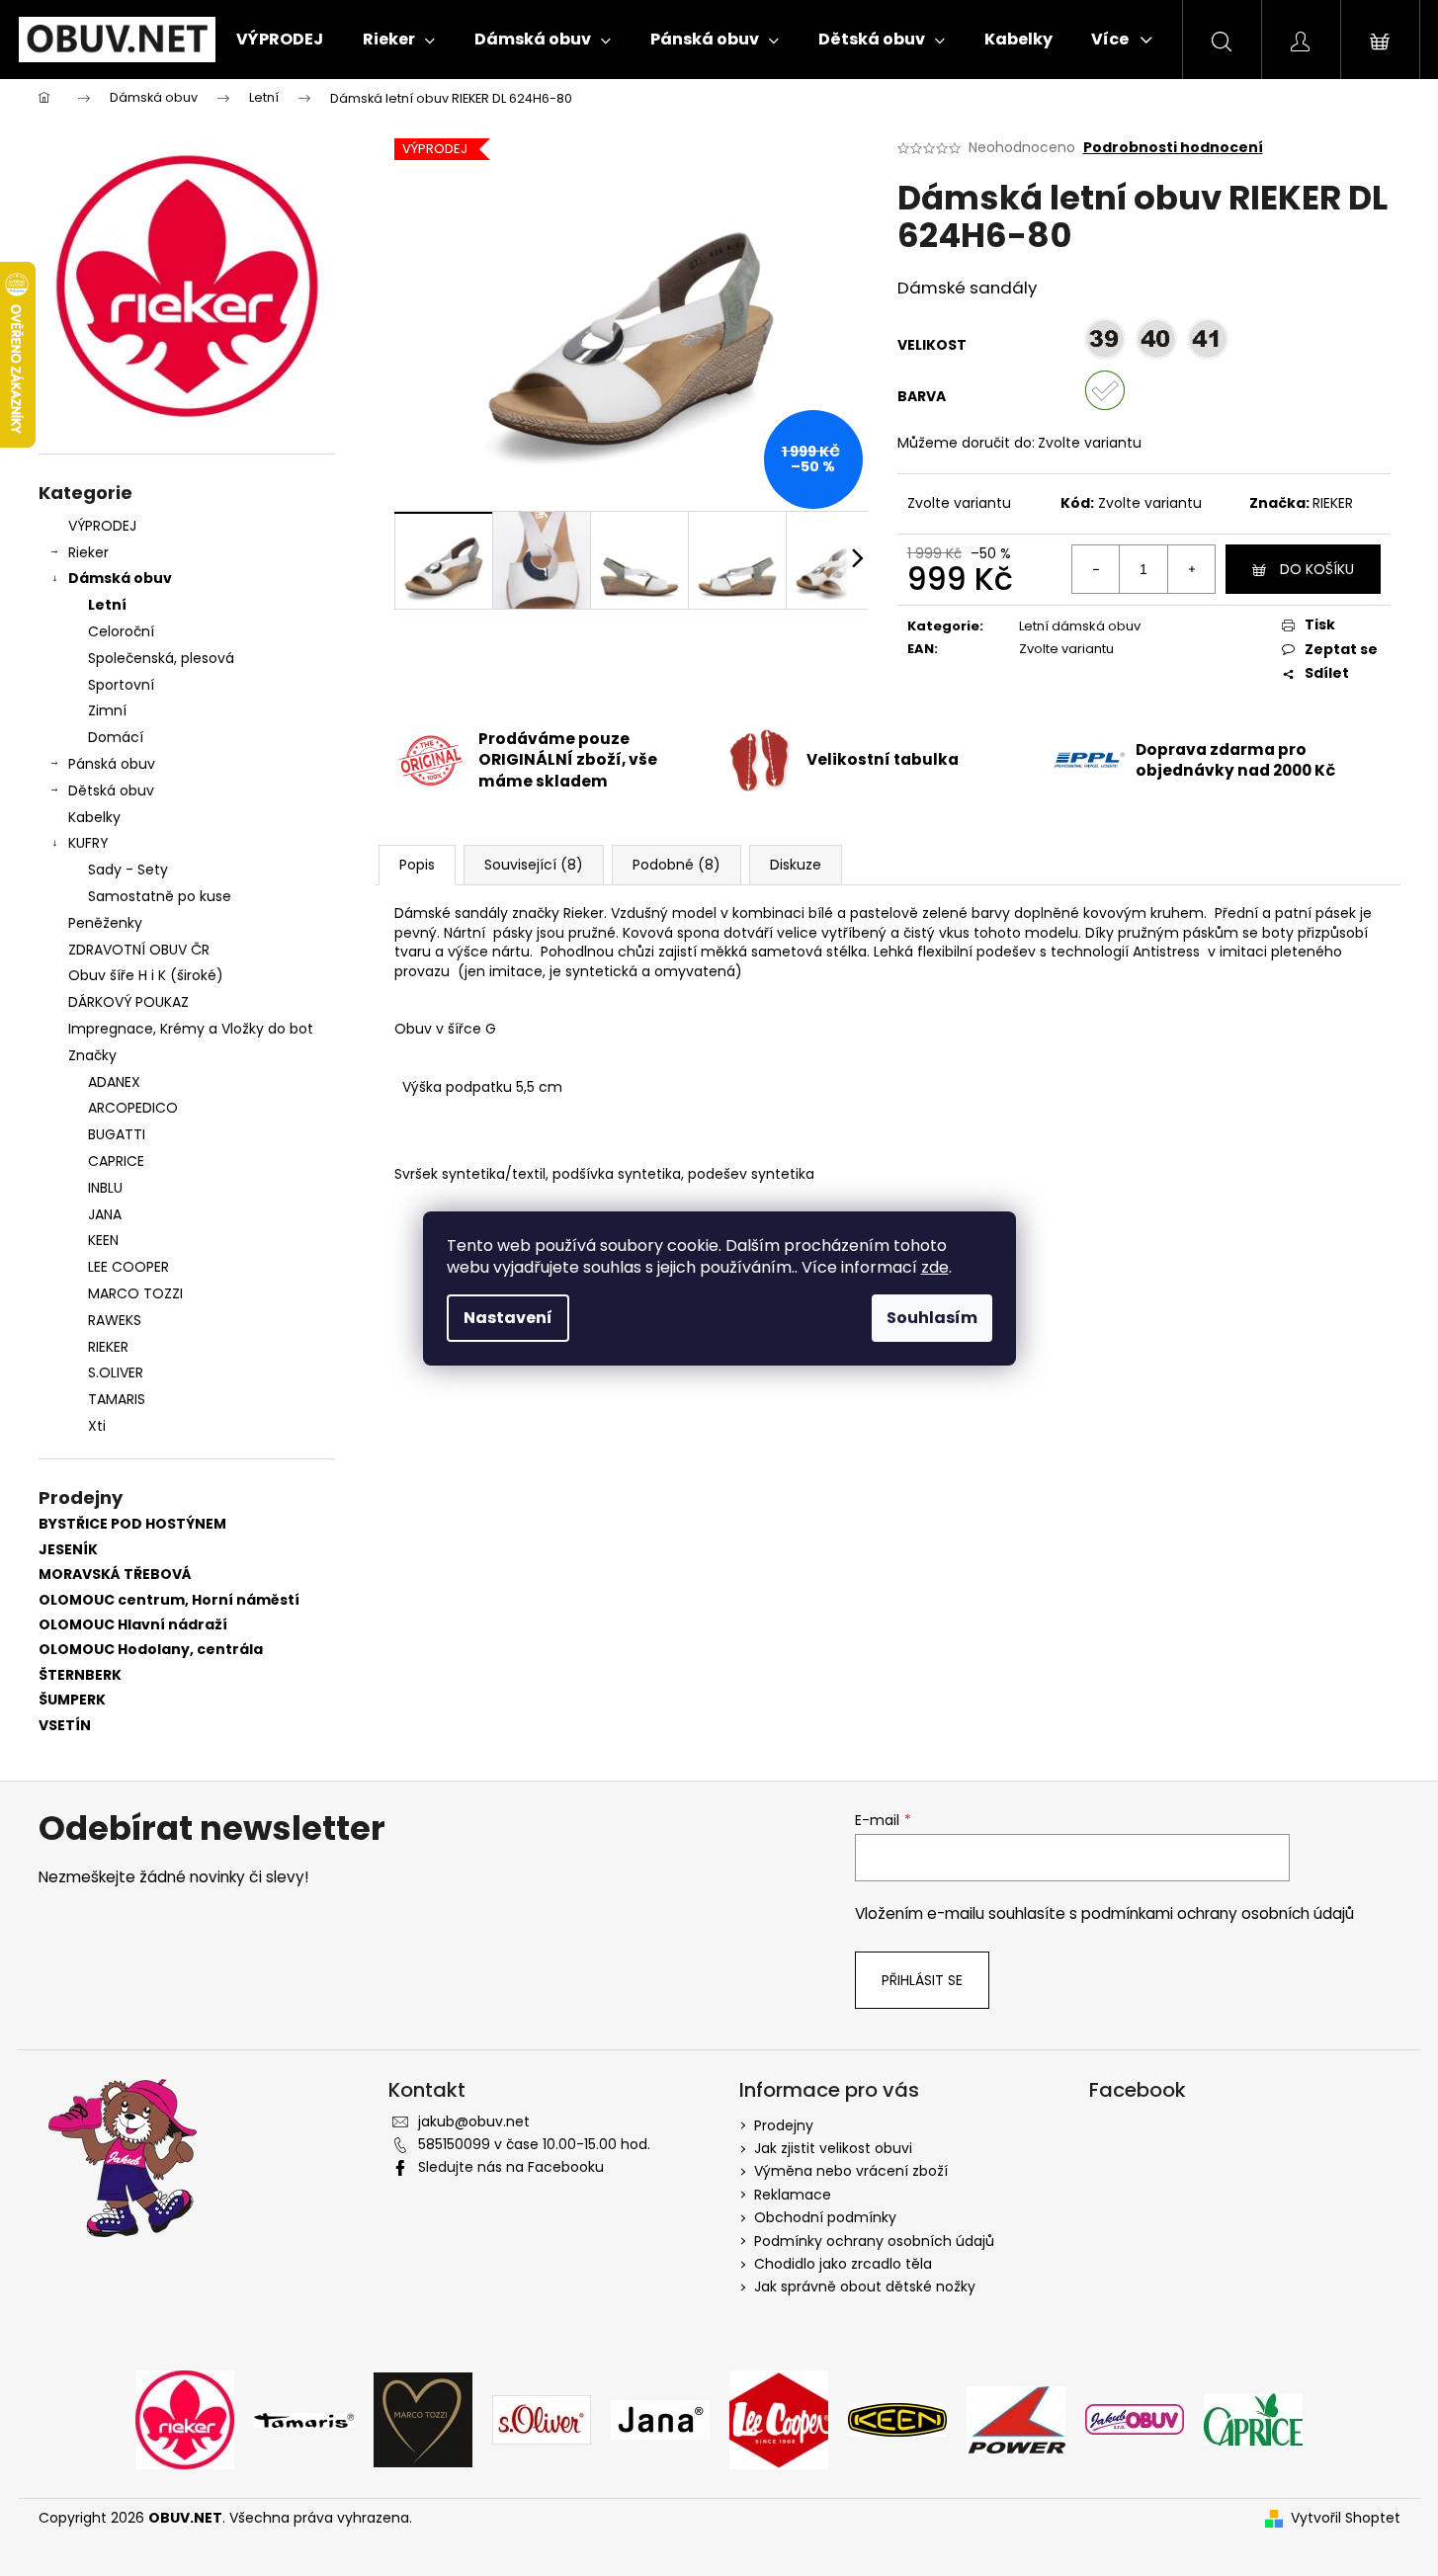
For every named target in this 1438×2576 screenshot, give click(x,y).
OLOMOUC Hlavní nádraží (133, 1625)
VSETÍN (65, 1726)
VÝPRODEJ (102, 526)
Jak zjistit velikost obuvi (833, 2148)
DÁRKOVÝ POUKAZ (128, 1002)
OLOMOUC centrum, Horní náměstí (169, 1600)
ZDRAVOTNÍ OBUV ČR (139, 950)
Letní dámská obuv (1080, 626)
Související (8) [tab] (534, 865)
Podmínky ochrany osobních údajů (874, 2241)
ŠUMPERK (72, 1700)
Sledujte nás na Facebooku (511, 2167)
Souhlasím (932, 1318)
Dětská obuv (111, 790)
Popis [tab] (417, 865)
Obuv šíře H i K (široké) (146, 975)
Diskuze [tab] (796, 865)
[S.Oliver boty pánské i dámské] (542, 2418)
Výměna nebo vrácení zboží (851, 2171)
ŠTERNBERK (80, 1675)
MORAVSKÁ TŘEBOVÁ (115, 1575)
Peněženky (105, 923)
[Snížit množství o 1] (1096, 569)
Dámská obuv (120, 578)
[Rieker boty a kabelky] (185, 2418)
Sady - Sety (128, 870)
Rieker (88, 552)
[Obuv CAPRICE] (1253, 2418)
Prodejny (784, 2125)
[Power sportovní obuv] (1016, 2418)
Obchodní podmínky (825, 2217)
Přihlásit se (922, 1980)
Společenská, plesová (161, 658)
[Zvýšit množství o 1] (1191, 569)
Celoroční (121, 631)
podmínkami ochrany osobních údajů (1218, 1913)
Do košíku (1317, 569)
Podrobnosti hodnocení (1173, 148)
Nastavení (508, 1318)
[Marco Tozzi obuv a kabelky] (423, 2418)
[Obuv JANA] (660, 2418)
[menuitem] (280, 40)
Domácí (116, 737)
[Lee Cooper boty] (779, 2418)
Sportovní (121, 685)
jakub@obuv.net (474, 2121)
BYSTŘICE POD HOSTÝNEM (132, 1524)
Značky (92, 1055)
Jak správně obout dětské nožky (865, 2286)
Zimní (107, 710)
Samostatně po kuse (160, 896)
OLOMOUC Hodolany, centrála (151, 1650)
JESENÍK (68, 1550)
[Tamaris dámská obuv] (304, 2419)
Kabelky (94, 817)
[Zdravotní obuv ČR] (1135, 2418)
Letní (107, 605)
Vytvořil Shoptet (1346, 2518)
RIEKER (1333, 503)
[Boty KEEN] (897, 2418)
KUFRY (88, 843)
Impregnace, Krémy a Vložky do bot (191, 1029)
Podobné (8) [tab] (677, 865)
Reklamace (793, 2195)
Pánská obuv (112, 764)
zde (935, 1267)
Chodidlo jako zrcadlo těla (843, 2264)
